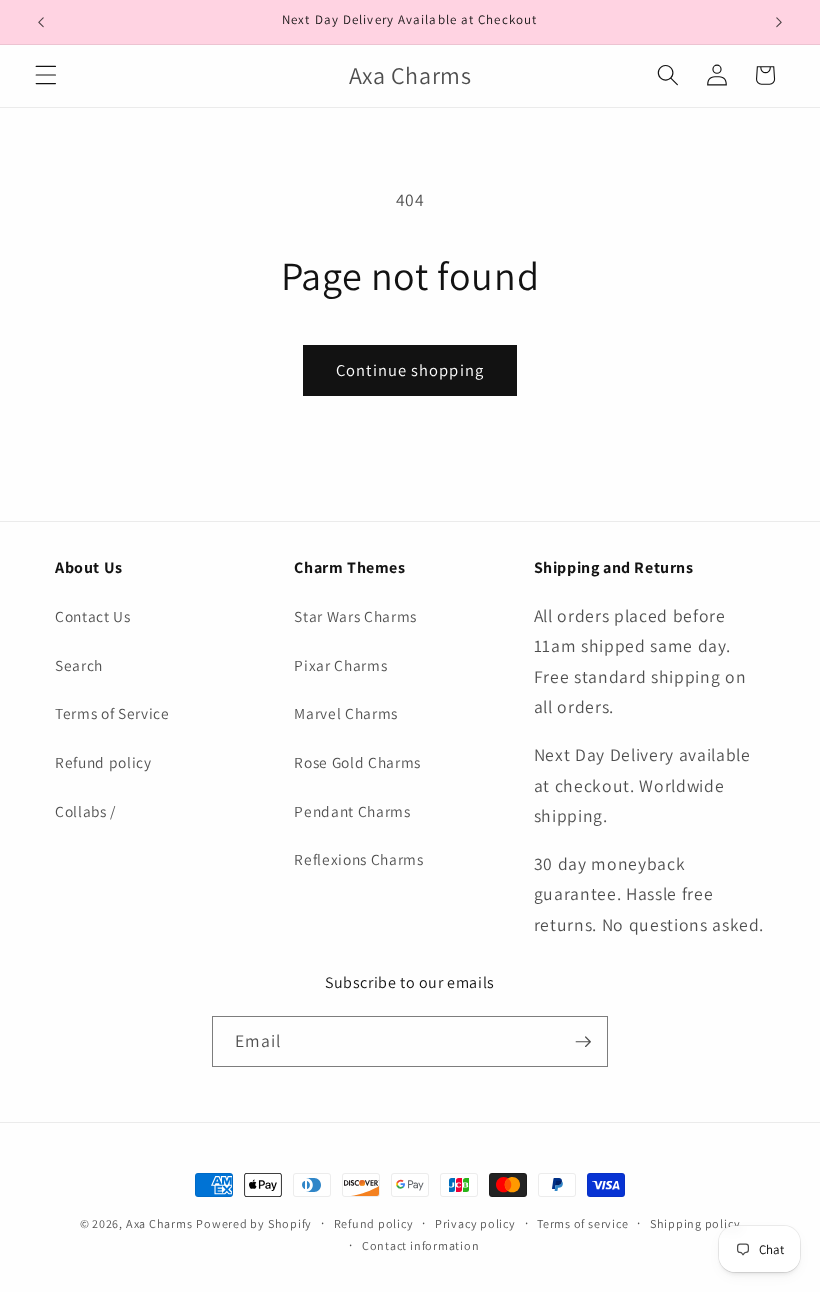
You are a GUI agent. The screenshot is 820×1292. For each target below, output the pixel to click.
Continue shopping (410, 370)
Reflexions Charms (358, 859)
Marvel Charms (346, 713)
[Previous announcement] (41, 22)
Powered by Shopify (254, 1223)
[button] (46, 75)
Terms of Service (112, 713)
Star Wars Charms (355, 616)
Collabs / (85, 811)
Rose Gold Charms (357, 762)
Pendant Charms (352, 811)
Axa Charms (159, 1223)
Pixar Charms (340, 665)
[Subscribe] (583, 1042)
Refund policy (103, 762)
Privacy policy (475, 1223)
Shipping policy (695, 1223)
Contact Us (93, 616)
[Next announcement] (779, 22)
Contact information (421, 1245)
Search (79, 665)
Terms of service (582, 1223)
